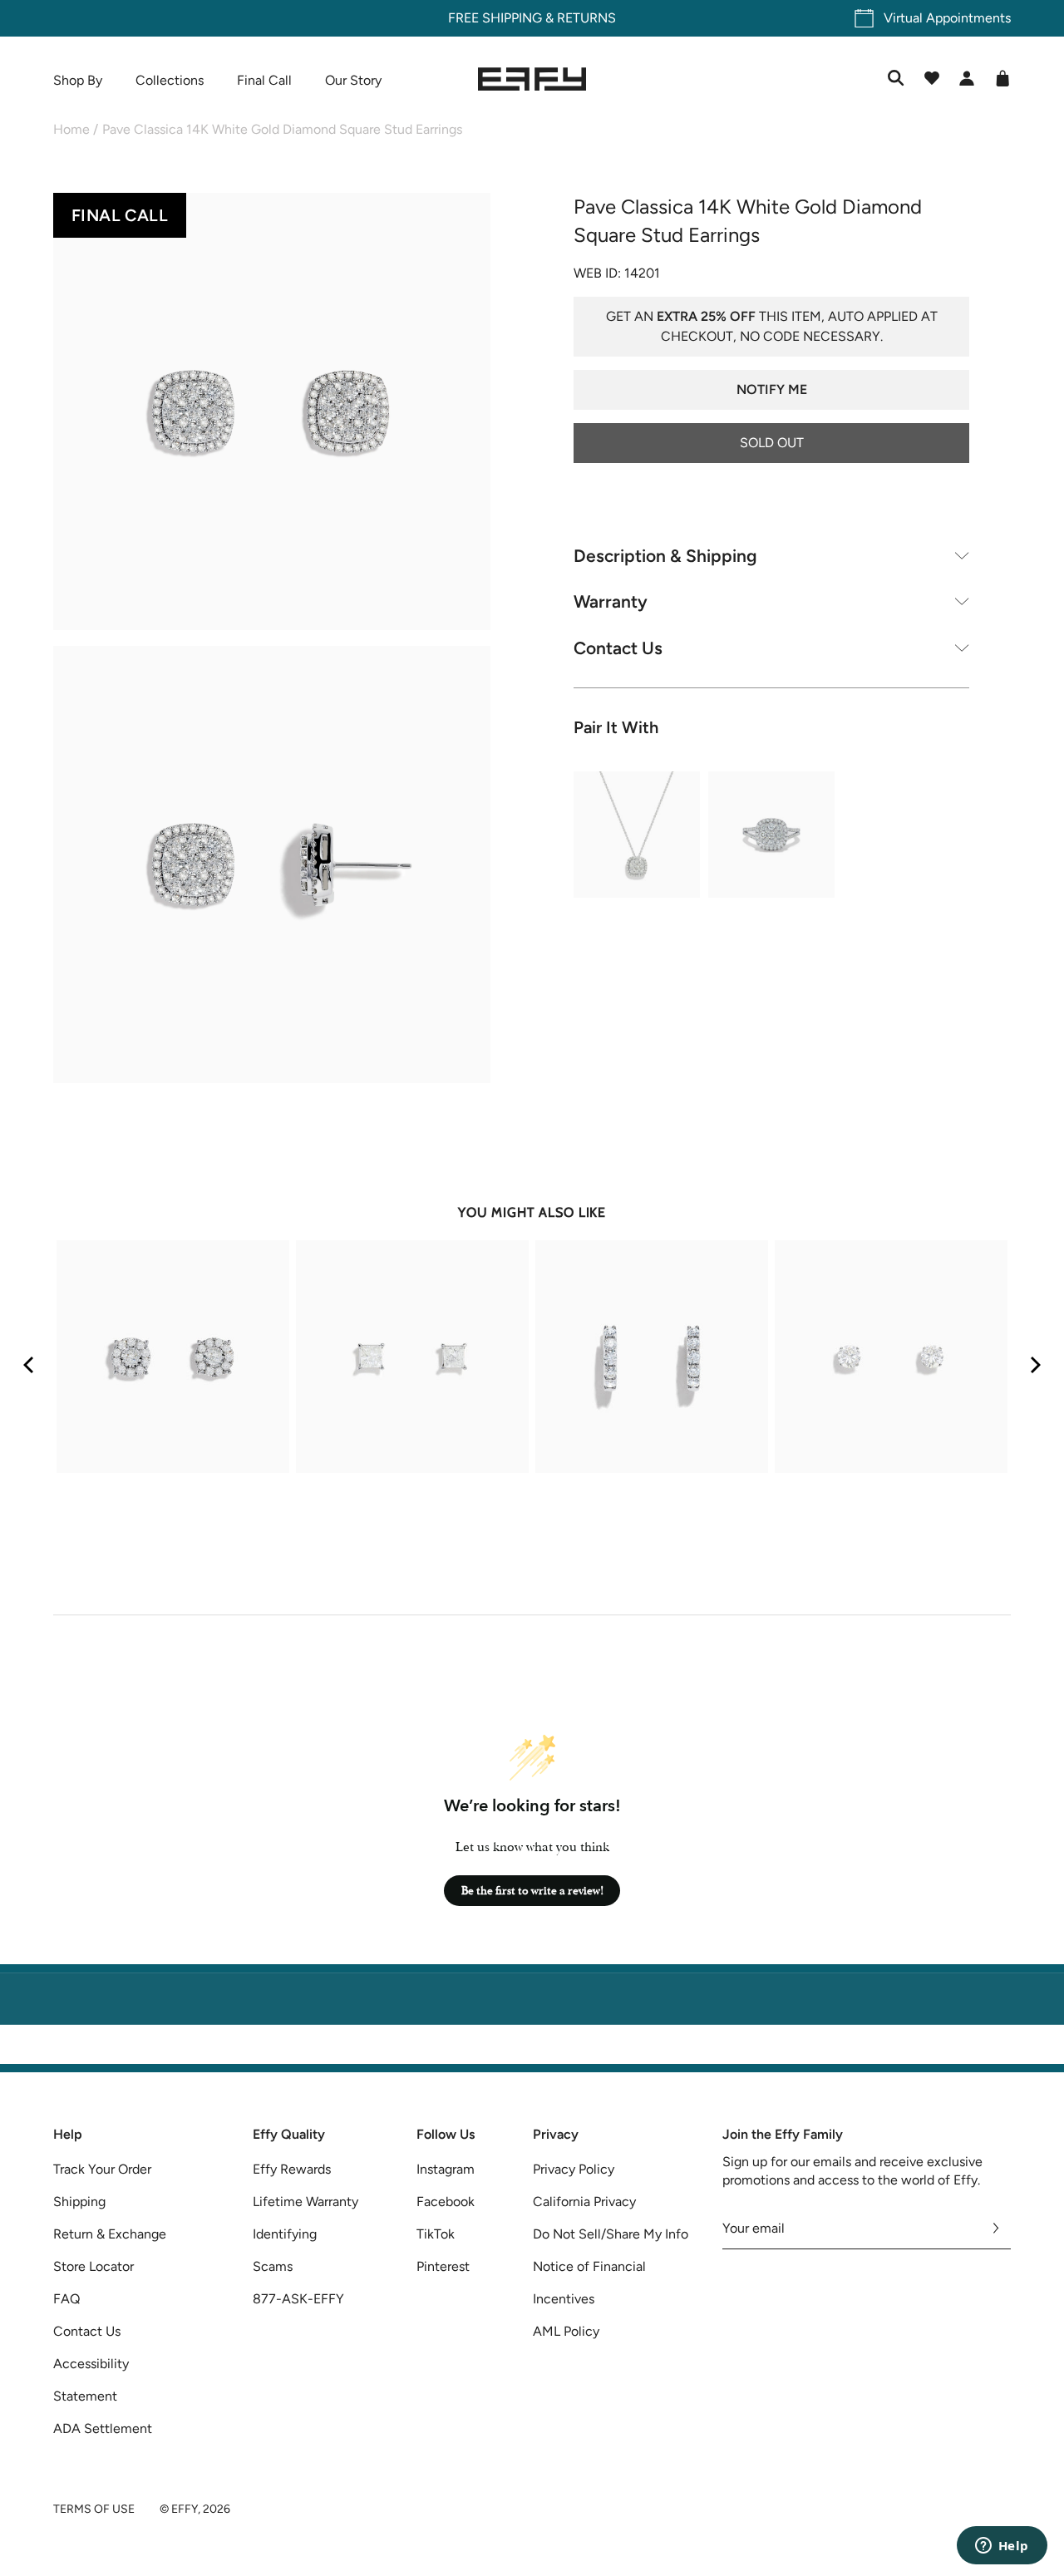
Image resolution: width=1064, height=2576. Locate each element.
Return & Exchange (110, 2234)
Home (71, 129)
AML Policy (566, 2331)
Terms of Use (94, 2509)
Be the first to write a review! (532, 1891)
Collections (170, 80)
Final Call (264, 80)
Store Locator (94, 2266)
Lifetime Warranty (305, 2202)
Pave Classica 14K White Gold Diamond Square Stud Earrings (282, 129)
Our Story (353, 80)
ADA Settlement (103, 2428)
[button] (272, 414)
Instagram (446, 2169)
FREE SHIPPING (495, 18)
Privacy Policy (574, 2169)
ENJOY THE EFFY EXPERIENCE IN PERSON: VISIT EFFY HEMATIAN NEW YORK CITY (532, 2054)
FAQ (66, 2299)
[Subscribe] (996, 2229)
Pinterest (443, 2266)
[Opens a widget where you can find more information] (1002, 2547)
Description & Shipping (665, 555)
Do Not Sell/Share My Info (611, 2234)
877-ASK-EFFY (298, 2299)
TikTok (436, 2234)
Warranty (611, 601)
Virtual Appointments (947, 18)
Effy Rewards (292, 2169)
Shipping (79, 2202)
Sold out (772, 442)
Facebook (446, 2202)
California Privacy (584, 2202)
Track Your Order (102, 2169)
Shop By (78, 80)
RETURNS (586, 18)
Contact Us (618, 647)
